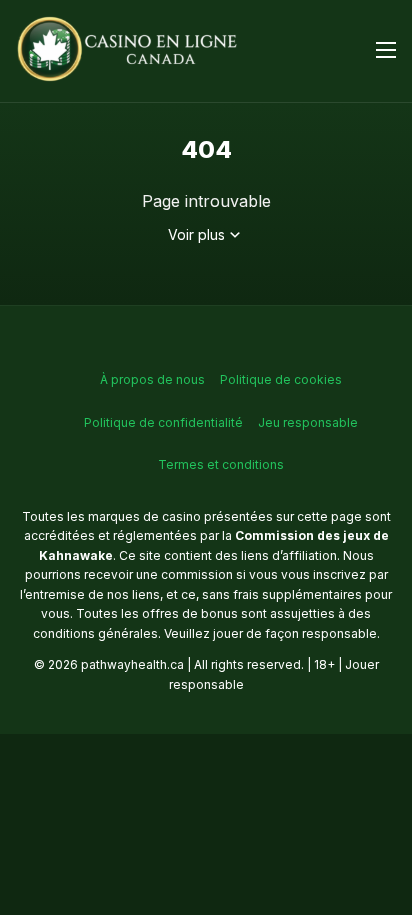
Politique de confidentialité (163, 422)
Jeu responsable (308, 422)
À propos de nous (152, 379)
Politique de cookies (281, 379)
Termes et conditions (221, 464)
